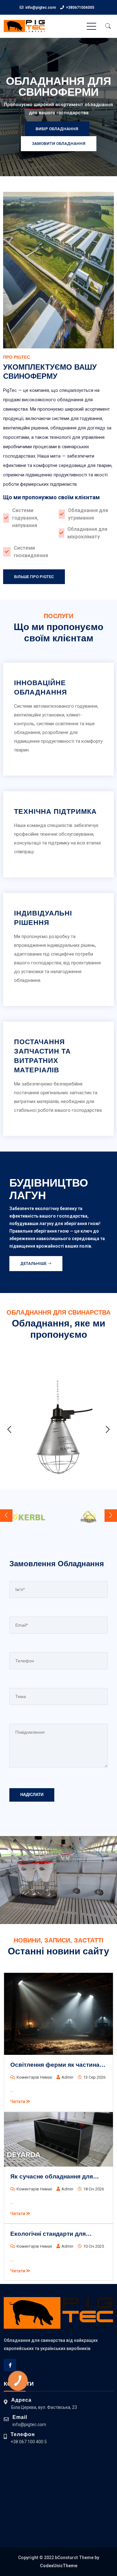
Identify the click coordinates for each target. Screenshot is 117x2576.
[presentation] (9, 1430)
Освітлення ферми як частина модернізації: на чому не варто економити (56, 2065)
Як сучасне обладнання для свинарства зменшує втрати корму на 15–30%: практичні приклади (52, 2177)
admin (67, 2077)
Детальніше (34, 1263)
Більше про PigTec (34, 577)
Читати (18, 2101)
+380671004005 (80, 8)
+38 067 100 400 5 (29, 2442)
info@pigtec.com (41, 8)
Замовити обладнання (59, 144)
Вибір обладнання (57, 129)
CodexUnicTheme (59, 2566)
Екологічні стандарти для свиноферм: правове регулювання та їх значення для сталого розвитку (58, 2234)
